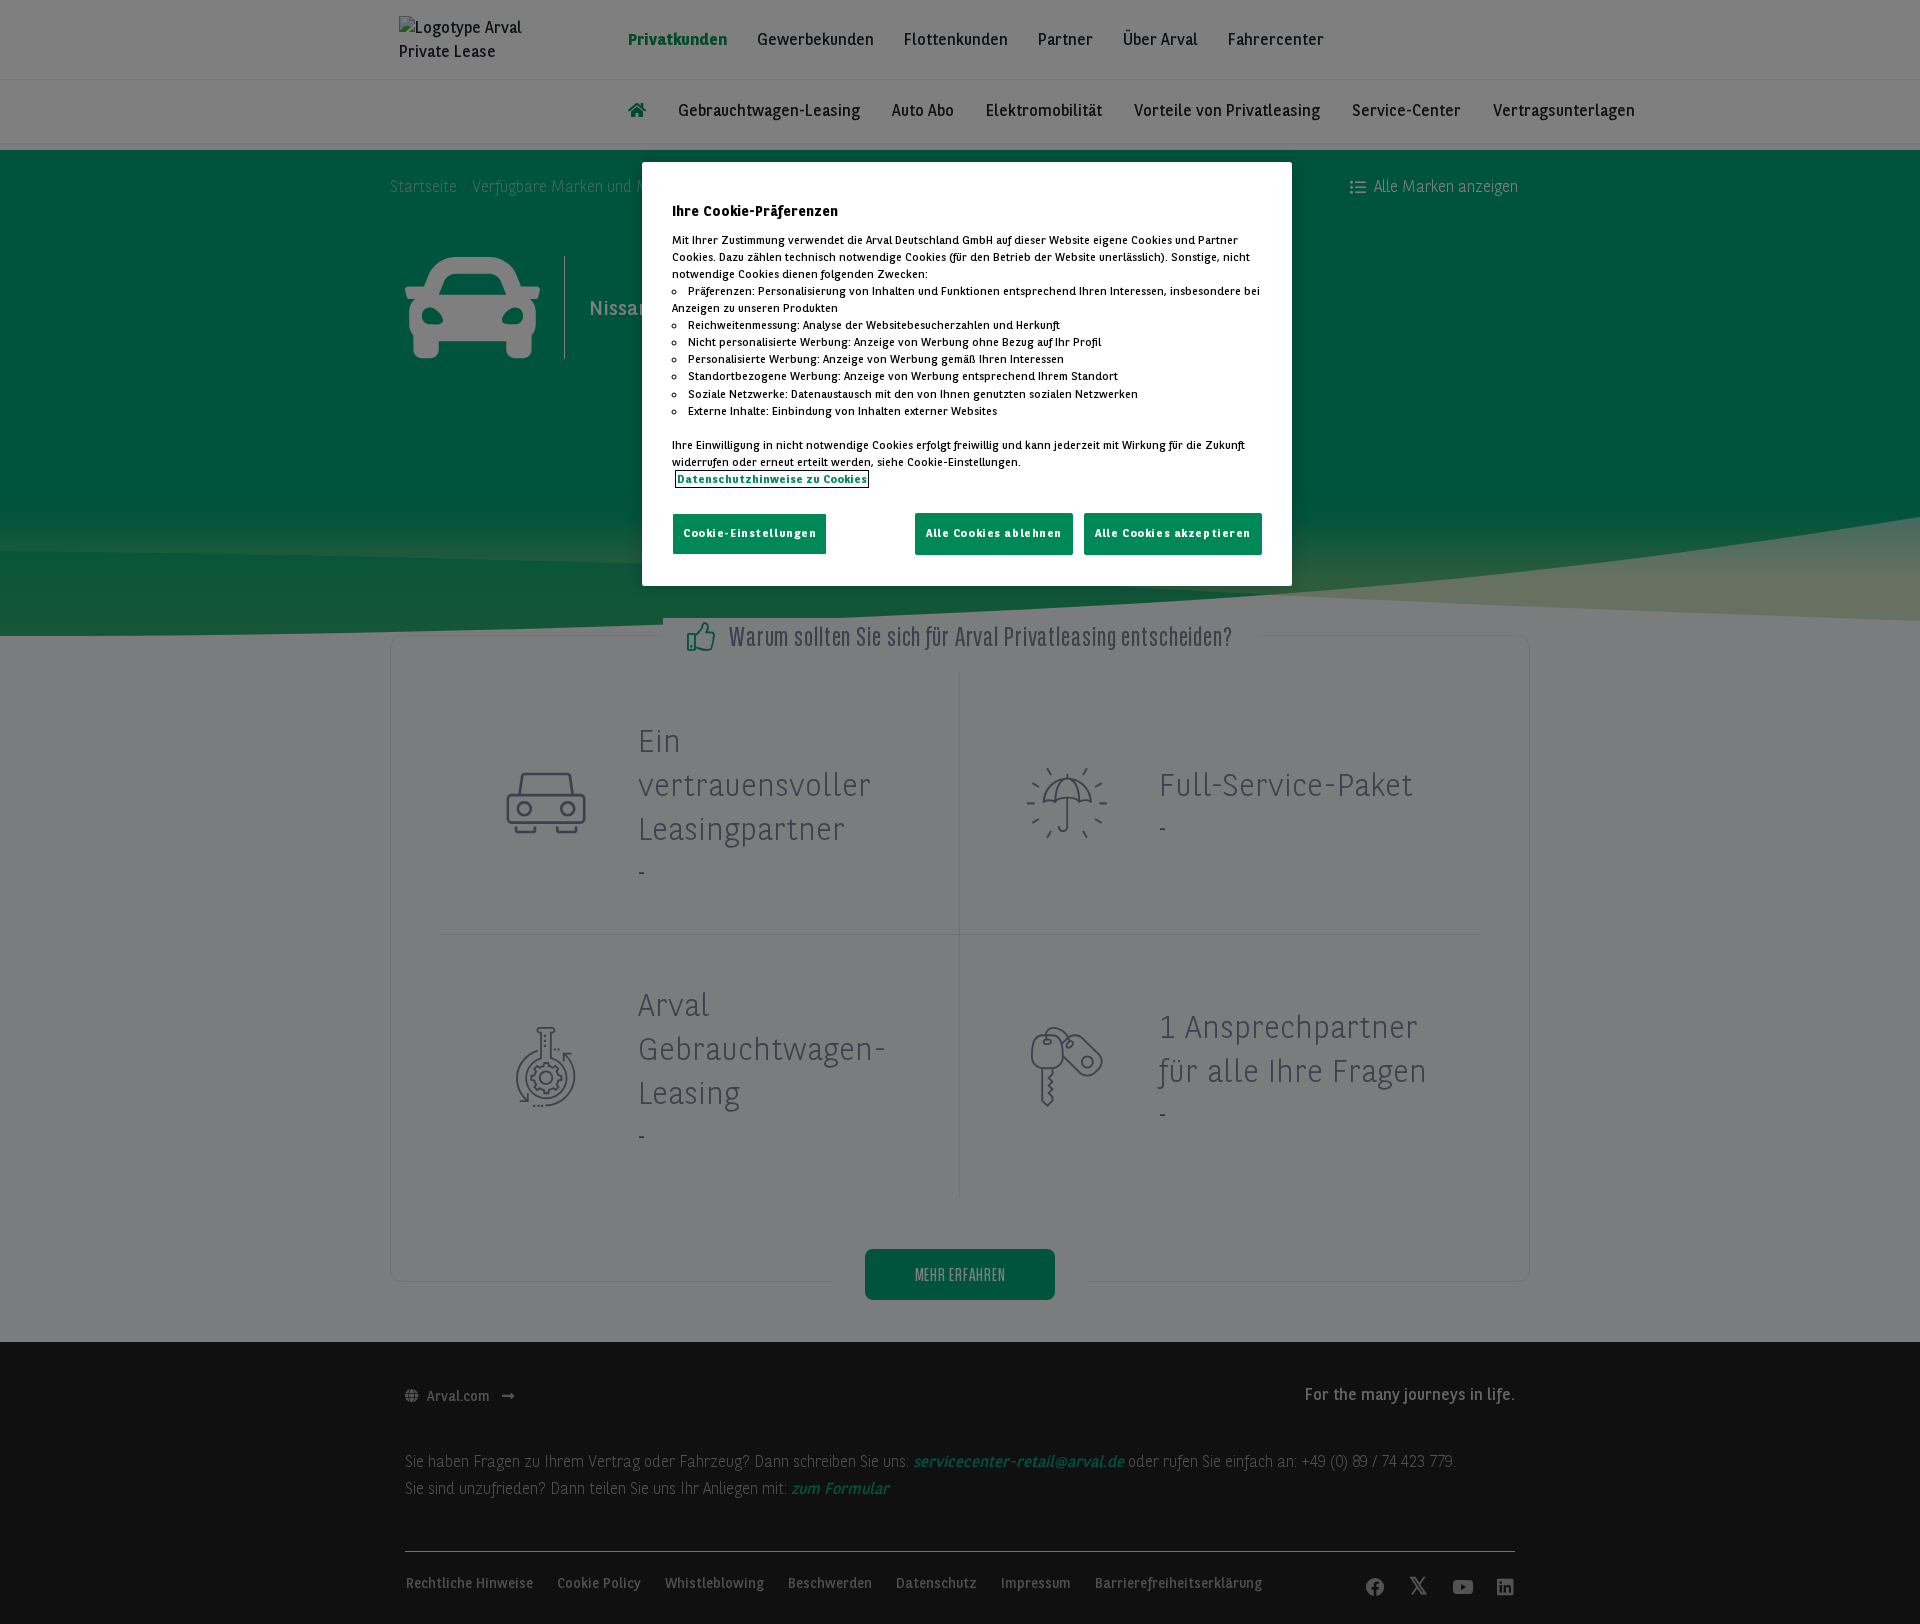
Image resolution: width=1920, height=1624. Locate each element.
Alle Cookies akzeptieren (1173, 533)
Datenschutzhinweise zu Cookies (772, 479)
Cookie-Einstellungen (749, 533)
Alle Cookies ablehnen (994, 533)
